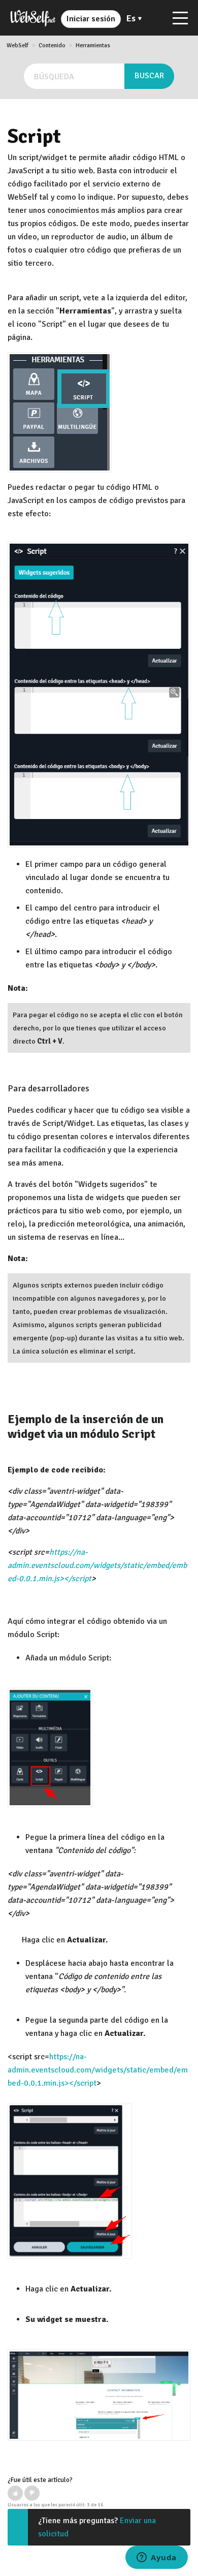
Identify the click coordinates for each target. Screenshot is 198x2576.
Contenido (52, 45)
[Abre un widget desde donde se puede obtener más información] (157, 2558)
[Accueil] (33, 18)
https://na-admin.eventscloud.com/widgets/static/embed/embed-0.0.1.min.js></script (97, 1565)
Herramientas (93, 45)
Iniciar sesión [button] (91, 19)
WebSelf (18, 45)
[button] (15, 2493)
